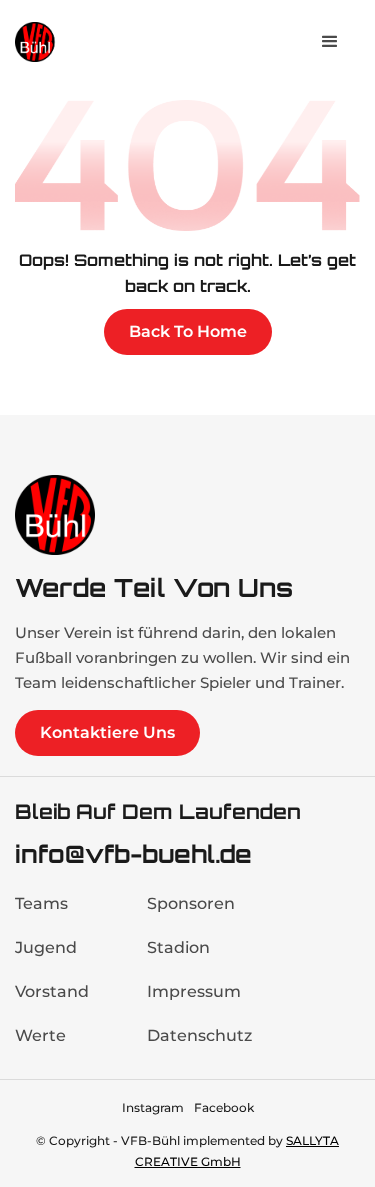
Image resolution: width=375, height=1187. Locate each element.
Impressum (194, 991)
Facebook (224, 1107)
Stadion (178, 947)
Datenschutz (199, 1035)
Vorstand (52, 991)
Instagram (153, 1107)
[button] (330, 42)
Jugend (46, 947)
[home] (75, 41)
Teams (41, 903)
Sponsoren (191, 903)
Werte (40, 1035)
